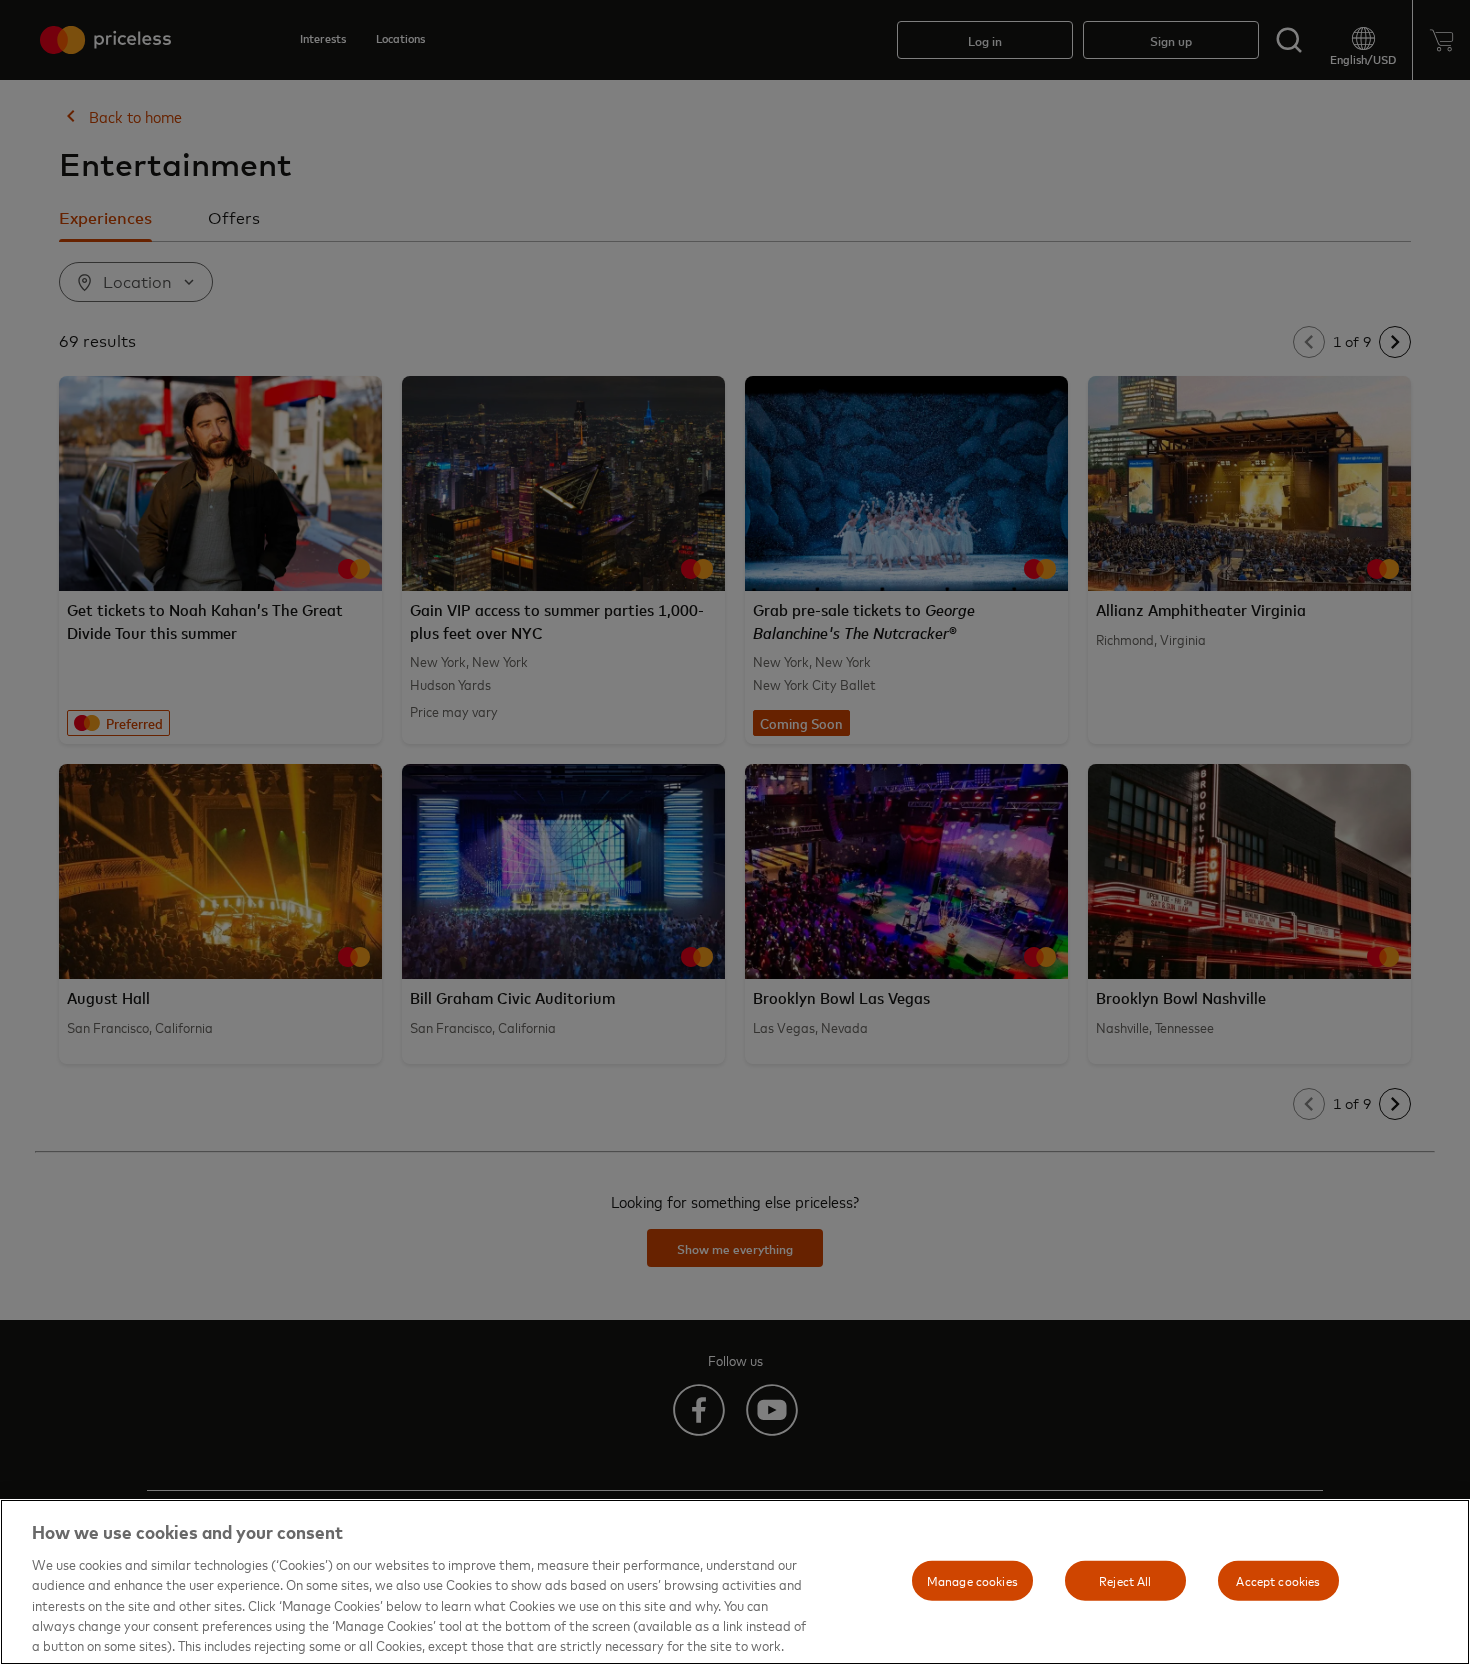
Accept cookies (1278, 1580)
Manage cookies (972, 1580)
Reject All (1125, 1580)
